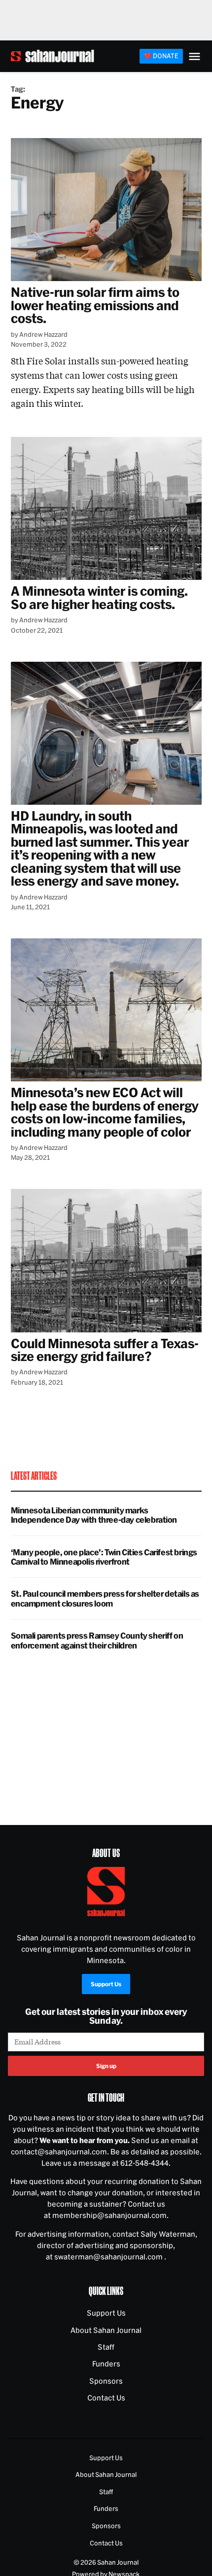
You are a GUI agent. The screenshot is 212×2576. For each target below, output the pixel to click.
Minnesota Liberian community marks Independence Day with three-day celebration (94, 1515)
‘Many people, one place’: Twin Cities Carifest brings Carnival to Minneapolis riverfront (104, 1557)
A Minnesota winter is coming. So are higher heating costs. (100, 597)
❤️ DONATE (161, 56)
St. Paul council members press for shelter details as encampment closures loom (105, 1598)
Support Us (106, 1984)
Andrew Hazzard (43, 334)
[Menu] (194, 56)
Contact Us (106, 2398)
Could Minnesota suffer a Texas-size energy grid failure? (105, 1350)
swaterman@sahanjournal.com (109, 2257)
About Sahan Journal (106, 2330)
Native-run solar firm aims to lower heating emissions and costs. (95, 305)
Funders (106, 2364)
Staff (106, 2347)
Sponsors (106, 2381)
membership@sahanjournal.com (109, 2215)
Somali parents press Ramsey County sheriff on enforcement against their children (97, 1640)
